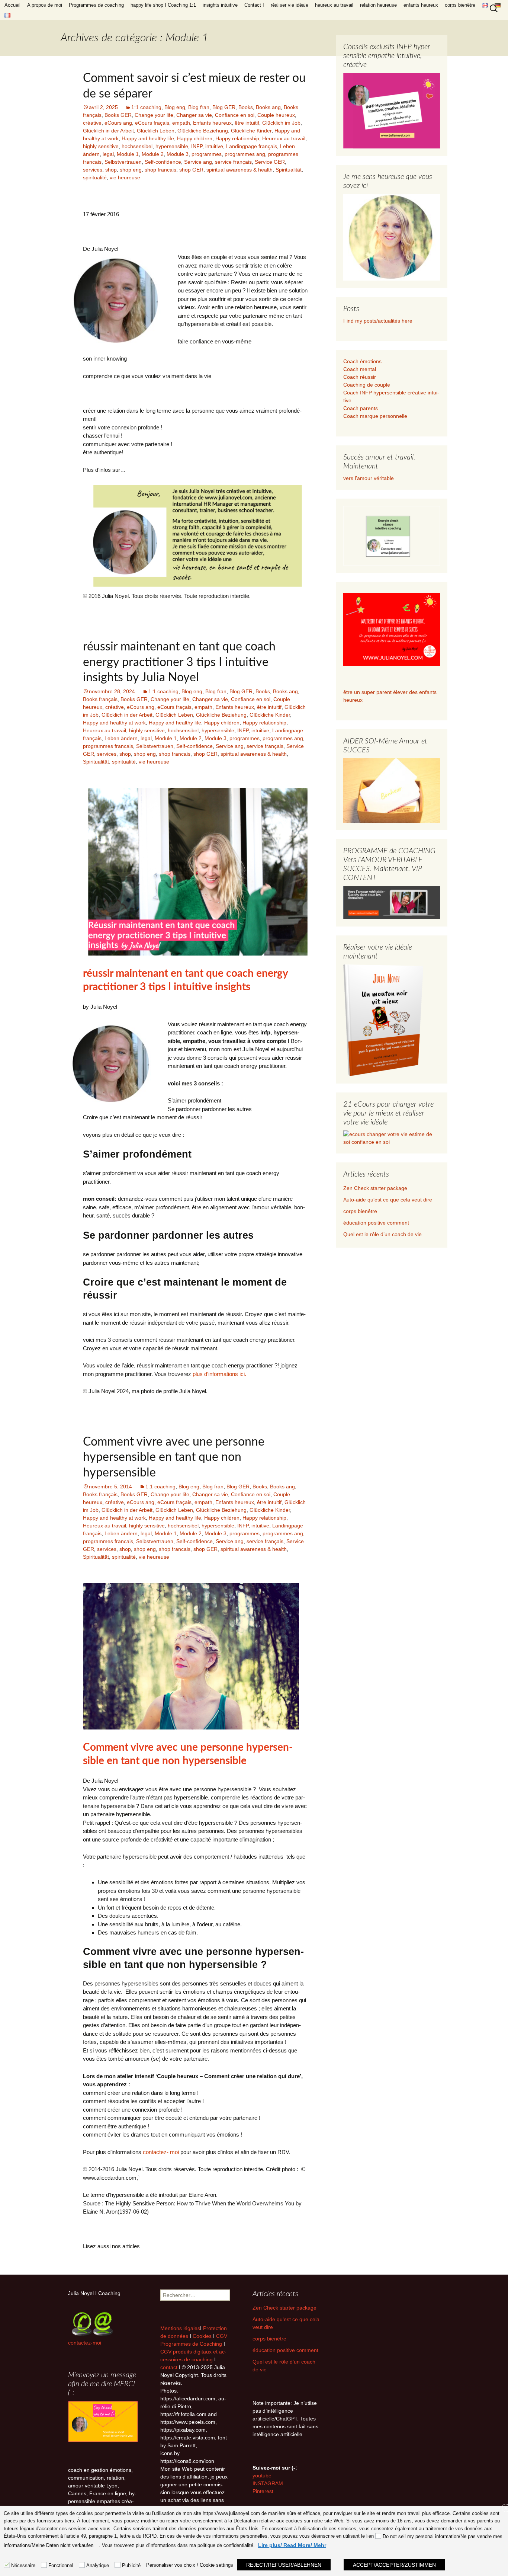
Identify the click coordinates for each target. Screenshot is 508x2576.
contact (169, 2367)
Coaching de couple (367, 385)
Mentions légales (180, 2328)
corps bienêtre (460, 5)
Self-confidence (163, 162)
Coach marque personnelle (375, 416)
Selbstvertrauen (123, 162)
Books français (100, 699)
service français (233, 162)
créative (92, 123)
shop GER (191, 170)
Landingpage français (252, 146)
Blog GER (224, 107)
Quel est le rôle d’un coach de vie (382, 1234)
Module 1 (128, 154)
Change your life (154, 115)
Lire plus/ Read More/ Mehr (292, 2545)
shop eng (131, 170)
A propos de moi (45, 5)
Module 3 (178, 154)
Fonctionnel (61, 2565)
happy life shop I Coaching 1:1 (163, 5)
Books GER (118, 115)
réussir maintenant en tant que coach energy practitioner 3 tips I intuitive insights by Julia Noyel (179, 662)
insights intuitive (220, 5)
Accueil (12, 5)
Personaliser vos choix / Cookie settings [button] (190, 2565)
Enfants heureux (212, 123)
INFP (197, 146)
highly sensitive (101, 146)
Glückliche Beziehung (203, 131)
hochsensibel (137, 146)
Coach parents (361, 408)
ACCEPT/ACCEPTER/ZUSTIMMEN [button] (394, 2565)
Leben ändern (121, 738)
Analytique (98, 2565)
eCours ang (118, 123)
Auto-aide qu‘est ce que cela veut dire (388, 1200)
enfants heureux (421, 5)
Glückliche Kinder (251, 131)
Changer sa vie (194, 115)
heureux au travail (334, 5)
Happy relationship (237, 138)
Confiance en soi (235, 115)
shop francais (160, 170)
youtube (262, 2476)
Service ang (198, 162)
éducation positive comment (376, 1223)
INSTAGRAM (268, 2483)
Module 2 (153, 154)
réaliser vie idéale (290, 5)
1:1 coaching (146, 107)
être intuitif (247, 123)
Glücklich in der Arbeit (108, 131)
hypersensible (172, 146)
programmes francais (108, 746)
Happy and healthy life (148, 138)
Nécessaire (23, 2565)
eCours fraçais (152, 123)
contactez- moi (161, 2152)
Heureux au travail (284, 138)
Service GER (270, 162)
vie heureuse (125, 177)
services (93, 170)
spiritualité (95, 177)
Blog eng (175, 107)
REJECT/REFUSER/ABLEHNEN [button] (284, 2565)
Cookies (203, 2336)
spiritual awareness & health (239, 170)
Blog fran (199, 107)
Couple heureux (276, 115)
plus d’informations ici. (219, 1374)
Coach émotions (362, 361)
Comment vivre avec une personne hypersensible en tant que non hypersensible (174, 1457)
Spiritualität (289, 170)
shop (111, 170)
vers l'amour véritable (369, 478)
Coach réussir (360, 377)
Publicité (131, 2565)
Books (246, 107)
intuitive (214, 146)
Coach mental (360, 369)
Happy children (195, 138)
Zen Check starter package (375, 1188)
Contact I (254, 5)
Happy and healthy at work (114, 723)
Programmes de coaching (96, 5)
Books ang (268, 107)
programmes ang (245, 154)
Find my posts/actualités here (378, 321)
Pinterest (263, 2491)
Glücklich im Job (281, 123)
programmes (207, 154)
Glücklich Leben (156, 131)
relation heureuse (378, 5)
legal (108, 154)
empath (181, 123)
